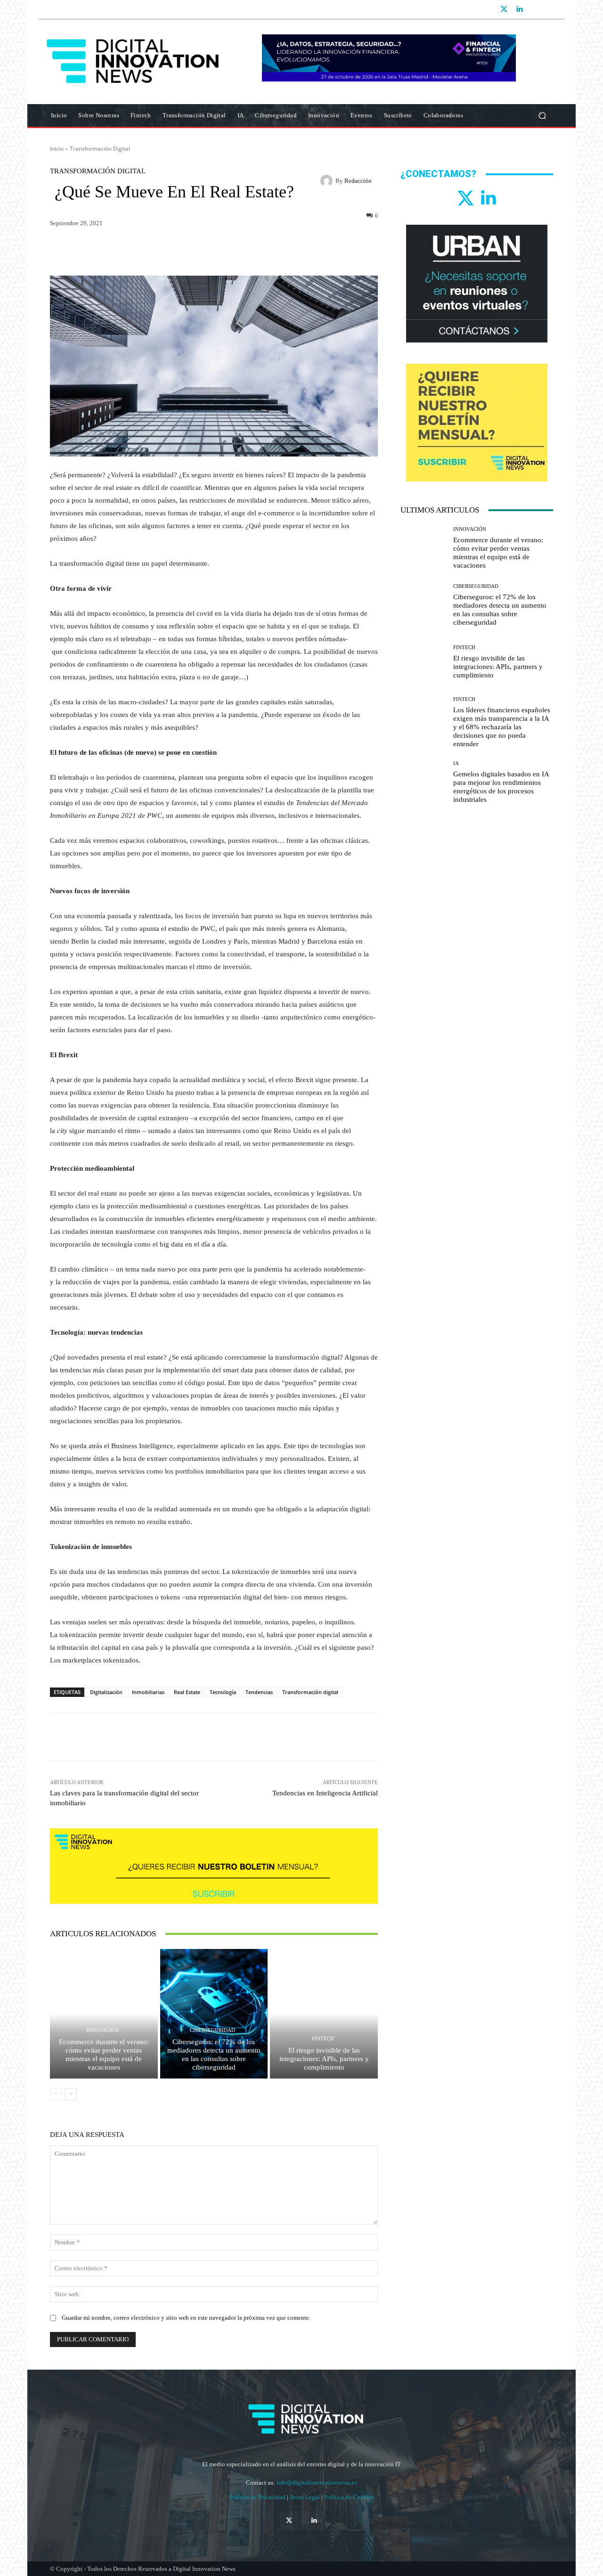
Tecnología (223, 1692)
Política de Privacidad (258, 2497)
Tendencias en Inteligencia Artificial (325, 1793)
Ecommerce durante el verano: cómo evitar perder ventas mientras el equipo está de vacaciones (104, 2054)
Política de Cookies (349, 2497)
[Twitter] (504, 9)
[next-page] (71, 2094)
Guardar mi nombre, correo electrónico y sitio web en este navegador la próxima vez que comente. (186, 2318)
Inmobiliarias (148, 1692)
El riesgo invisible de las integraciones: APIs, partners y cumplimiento (324, 2059)
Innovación (103, 2030)
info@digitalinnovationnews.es (317, 2482)
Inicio (57, 149)
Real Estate (187, 1692)
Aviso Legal (305, 2497)
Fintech (323, 2039)
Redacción (358, 181)
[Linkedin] (519, 9)
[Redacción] (328, 181)
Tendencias (259, 1692)
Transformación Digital (100, 149)
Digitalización (106, 1692)
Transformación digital (310, 1692)
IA (456, 763)
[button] (542, 116)
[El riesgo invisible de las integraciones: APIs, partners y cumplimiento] (324, 2014)
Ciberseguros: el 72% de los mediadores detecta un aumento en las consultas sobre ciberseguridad (214, 2054)
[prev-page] (56, 2094)
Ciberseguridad (212, 2030)
